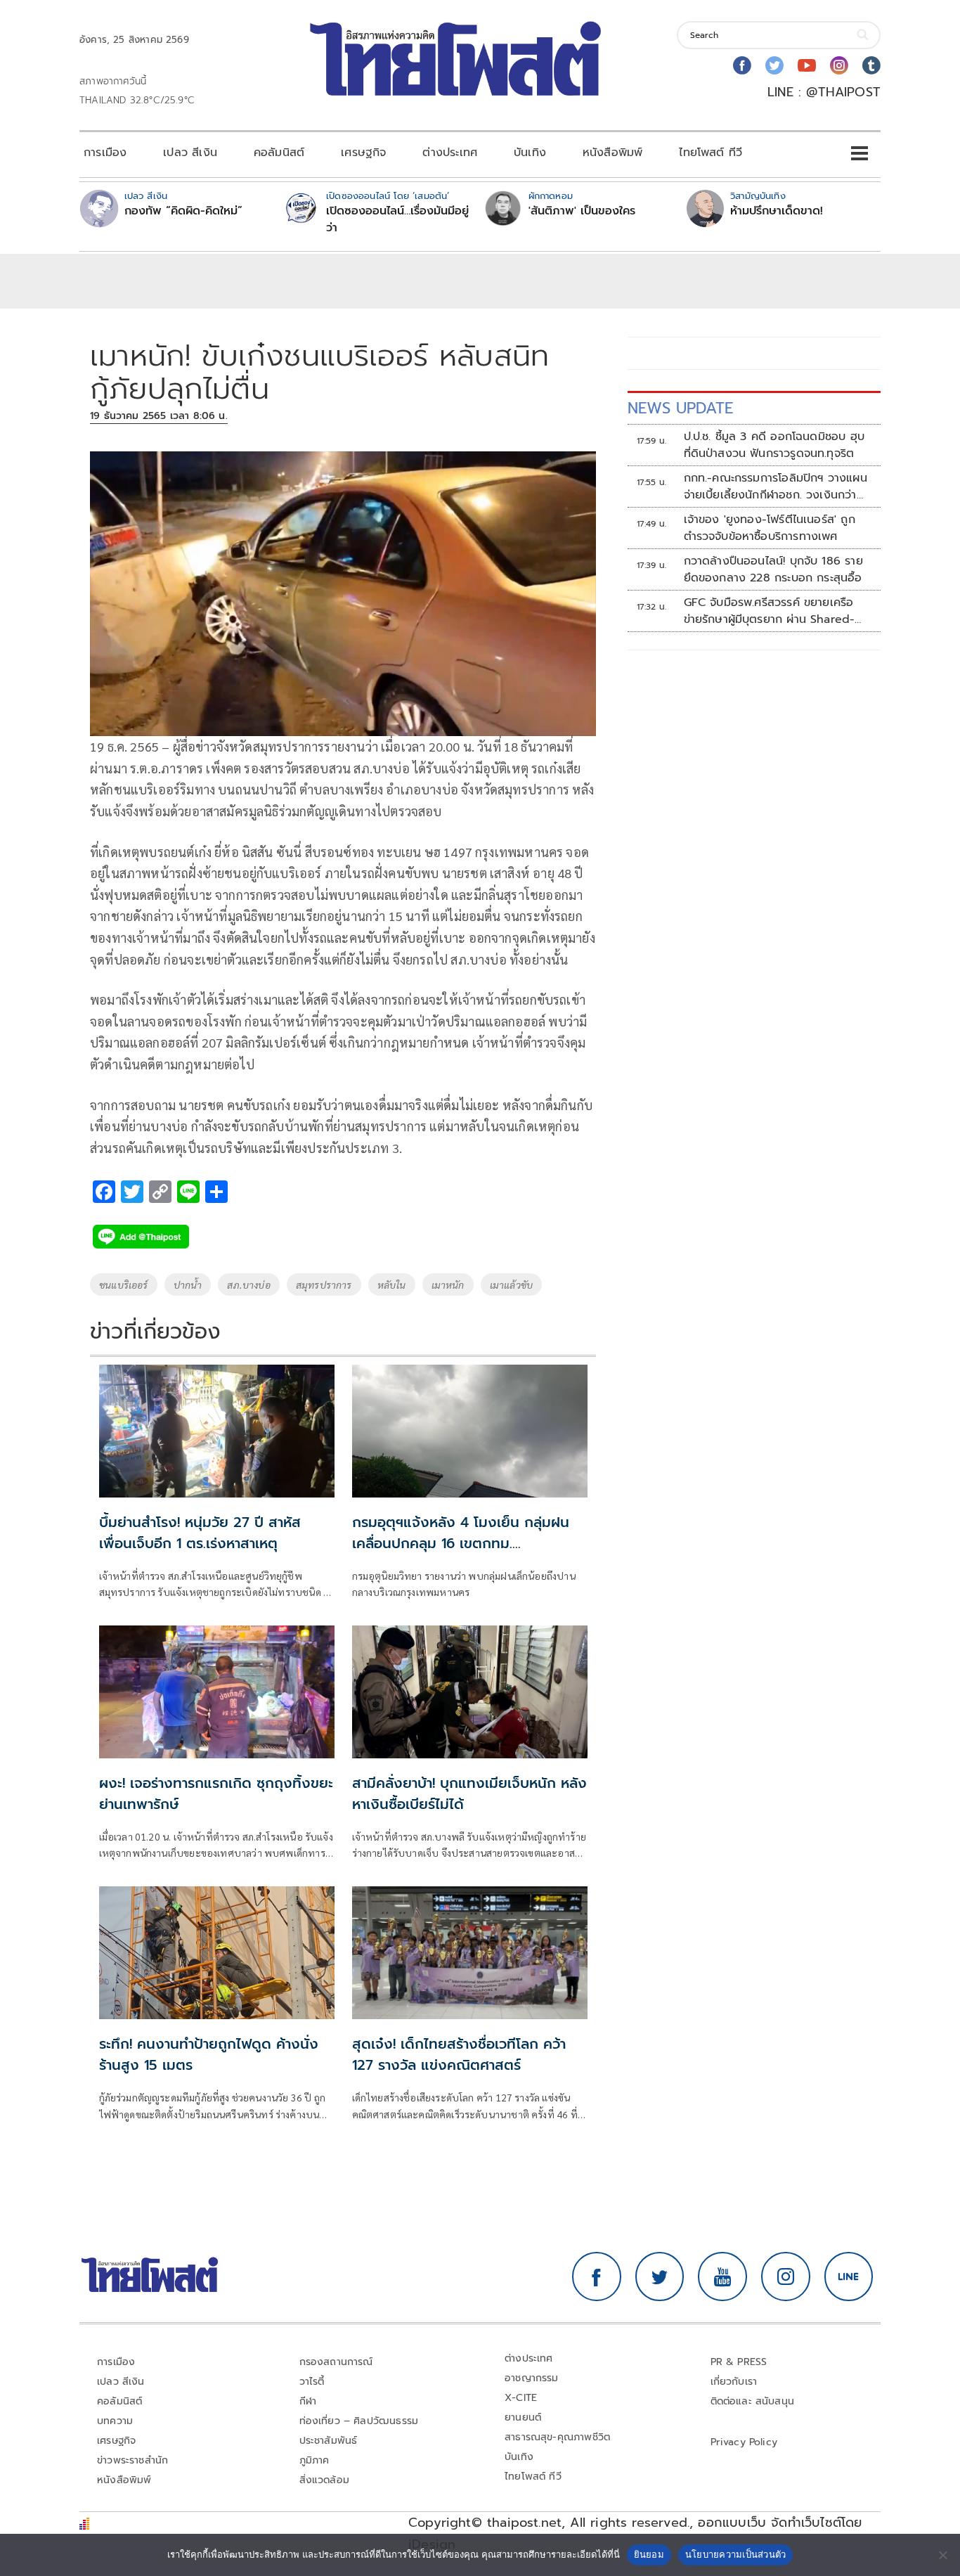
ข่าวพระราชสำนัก (132, 2460)
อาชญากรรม (532, 2378)
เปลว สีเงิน (190, 153)
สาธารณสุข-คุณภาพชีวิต (557, 2437)
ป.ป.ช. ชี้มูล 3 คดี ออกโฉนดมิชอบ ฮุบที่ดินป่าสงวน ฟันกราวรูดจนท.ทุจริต (774, 445)
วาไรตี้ (312, 2382)
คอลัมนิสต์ (279, 153)
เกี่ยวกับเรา (734, 2382)
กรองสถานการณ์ (336, 2362)
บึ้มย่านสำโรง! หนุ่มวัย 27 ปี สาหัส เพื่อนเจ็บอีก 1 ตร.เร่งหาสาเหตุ (200, 1533)
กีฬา (308, 2401)
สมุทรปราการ (324, 1284)
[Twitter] (774, 65)
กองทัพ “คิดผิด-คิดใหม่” (183, 211)
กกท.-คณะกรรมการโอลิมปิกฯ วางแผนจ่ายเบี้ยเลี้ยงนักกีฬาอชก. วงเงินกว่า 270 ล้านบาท (776, 487)
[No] (942, 2555)
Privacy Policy (744, 2442)
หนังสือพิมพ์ (612, 153)
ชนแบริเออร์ (124, 1284)
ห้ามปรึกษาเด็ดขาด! (777, 211)
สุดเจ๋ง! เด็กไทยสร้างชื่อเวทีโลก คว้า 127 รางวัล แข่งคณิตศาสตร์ (459, 2054)
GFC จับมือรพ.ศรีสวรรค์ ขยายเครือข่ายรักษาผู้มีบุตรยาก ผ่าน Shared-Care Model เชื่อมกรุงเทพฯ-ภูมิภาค (773, 611)
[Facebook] (742, 65)
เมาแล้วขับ (511, 1284)
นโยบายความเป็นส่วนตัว (736, 2554)
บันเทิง (530, 153)
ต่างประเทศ (450, 153)
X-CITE (521, 2398)
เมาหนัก (448, 1284)
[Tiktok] (871, 65)
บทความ (115, 2421)
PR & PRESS (739, 2362)
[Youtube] (807, 65)
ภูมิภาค (314, 2460)
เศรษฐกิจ (363, 153)
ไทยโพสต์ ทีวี (711, 153)
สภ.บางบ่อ (248, 1284)
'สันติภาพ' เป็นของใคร (582, 211)
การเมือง (105, 153)
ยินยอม (649, 2554)
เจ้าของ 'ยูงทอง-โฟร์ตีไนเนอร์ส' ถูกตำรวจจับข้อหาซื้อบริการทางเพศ (770, 528)
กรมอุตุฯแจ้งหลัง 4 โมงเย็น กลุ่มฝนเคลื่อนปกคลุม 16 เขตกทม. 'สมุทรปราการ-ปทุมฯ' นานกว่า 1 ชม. (461, 1543)
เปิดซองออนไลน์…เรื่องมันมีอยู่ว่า (397, 219)
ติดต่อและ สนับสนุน (753, 2401)
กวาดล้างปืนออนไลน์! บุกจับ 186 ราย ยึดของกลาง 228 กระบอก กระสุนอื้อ (773, 569)
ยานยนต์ (523, 2417)
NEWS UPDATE (680, 408)
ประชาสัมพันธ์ (329, 2441)
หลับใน (392, 1284)
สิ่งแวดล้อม (324, 2480)
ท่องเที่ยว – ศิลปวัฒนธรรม (359, 2421)
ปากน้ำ (188, 1284)
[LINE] (849, 2276)
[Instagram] (839, 65)
